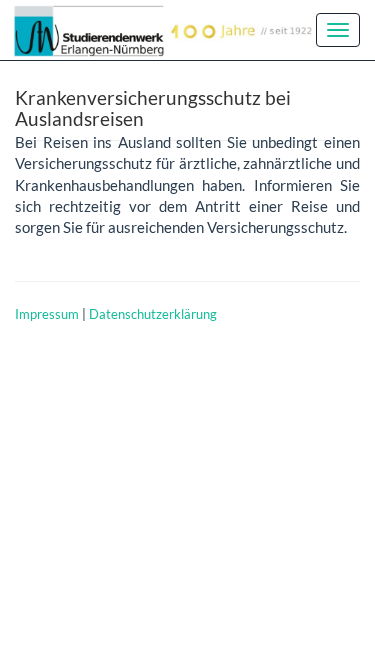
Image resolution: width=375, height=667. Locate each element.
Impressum (47, 314)
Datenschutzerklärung (153, 314)
